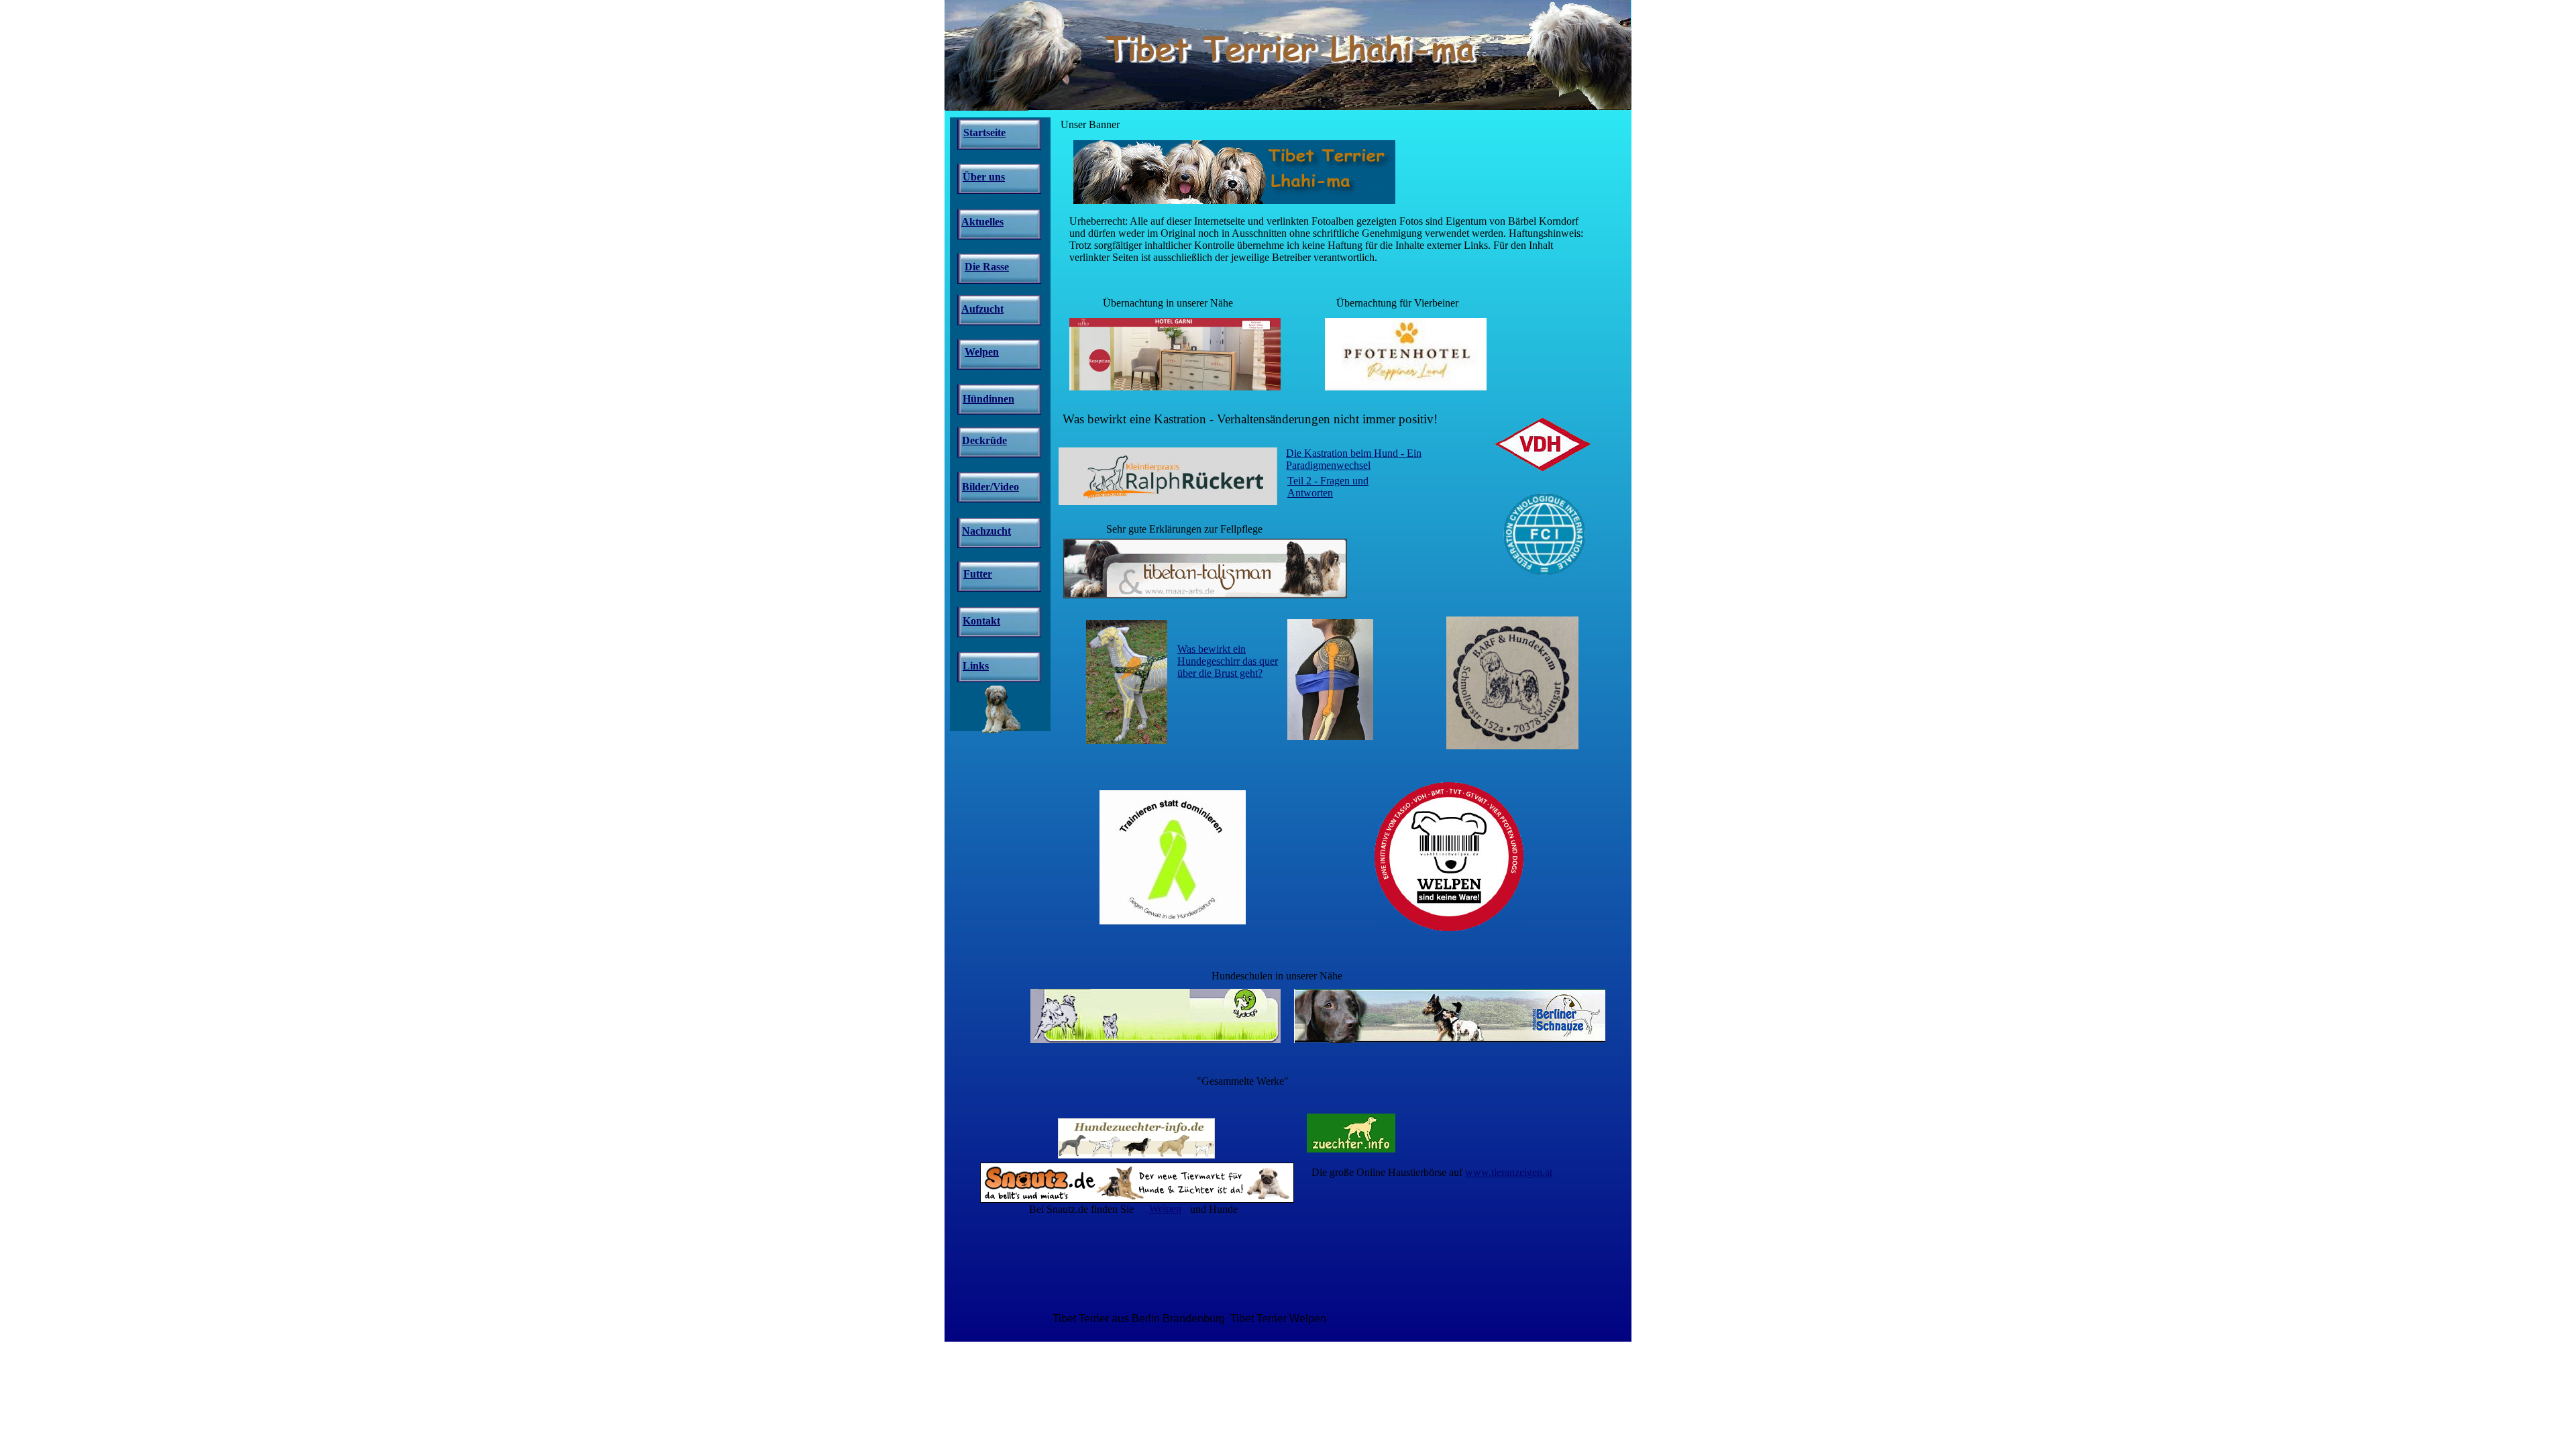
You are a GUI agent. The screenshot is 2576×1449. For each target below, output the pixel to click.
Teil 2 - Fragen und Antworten (1328, 487)
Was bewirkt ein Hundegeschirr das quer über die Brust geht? (1228, 661)
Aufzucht (982, 309)
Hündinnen (988, 399)
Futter (978, 574)
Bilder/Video (990, 487)
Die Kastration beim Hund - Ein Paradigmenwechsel (1354, 459)
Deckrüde (984, 440)
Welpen (1165, 1209)
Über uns (984, 177)
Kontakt (981, 621)
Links (976, 666)
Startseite (984, 132)
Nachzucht (986, 531)
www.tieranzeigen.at (1509, 1172)
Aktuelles (982, 222)
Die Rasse (987, 267)
